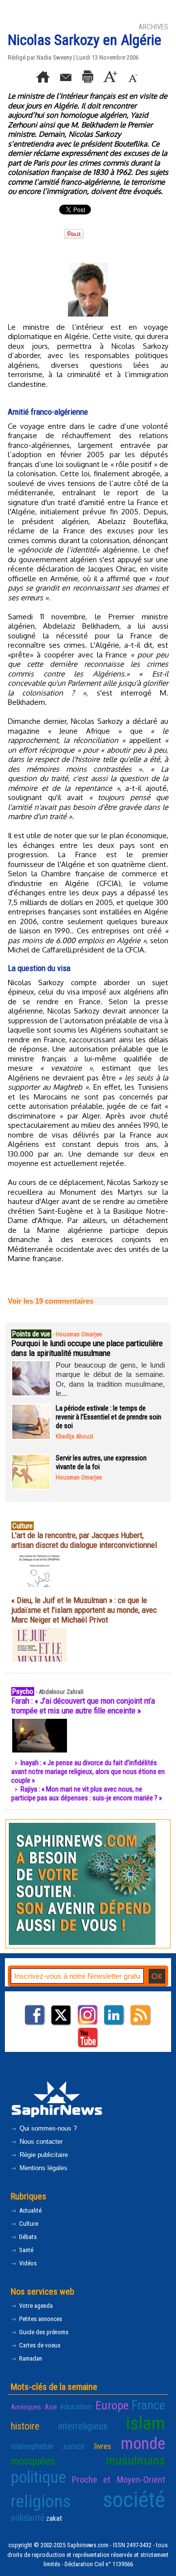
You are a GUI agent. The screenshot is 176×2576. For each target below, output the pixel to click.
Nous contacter (40, 2142)
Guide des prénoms (43, 2332)
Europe (112, 2405)
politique (38, 2477)
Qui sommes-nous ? (47, 2128)
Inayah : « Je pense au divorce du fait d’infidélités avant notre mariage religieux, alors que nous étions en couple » (88, 1772)
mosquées (33, 2461)
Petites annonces (40, 2319)
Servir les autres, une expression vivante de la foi (101, 1462)
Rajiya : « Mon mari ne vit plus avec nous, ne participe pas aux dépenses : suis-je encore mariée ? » (87, 1794)
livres (102, 2446)
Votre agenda (35, 2306)
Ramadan (30, 2358)
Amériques (26, 2407)
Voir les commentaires (51, 1301)
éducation (76, 2407)
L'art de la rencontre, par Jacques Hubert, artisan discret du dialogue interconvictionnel (84, 1540)
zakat (54, 2518)
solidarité (28, 2518)
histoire (25, 2426)
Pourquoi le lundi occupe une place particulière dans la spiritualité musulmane (87, 1348)
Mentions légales (43, 2168)
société (134, 2500)
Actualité (30, 2210)
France (148, 2405)
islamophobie (32, 2446)
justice (74, 2446)
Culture (28, 2224)
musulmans (135, 2460)
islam (145, 2423)
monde (143, 2443)
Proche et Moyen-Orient (119, 2480)
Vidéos (27, 2263)
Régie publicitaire (43, 2155)
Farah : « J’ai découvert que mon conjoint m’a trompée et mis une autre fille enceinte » (83, 1706)
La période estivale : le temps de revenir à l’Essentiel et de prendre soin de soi (109, 1417)
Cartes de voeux (39, 2345)
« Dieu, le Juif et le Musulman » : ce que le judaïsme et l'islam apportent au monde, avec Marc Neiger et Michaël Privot (84, 1610)
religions (41, 2501)
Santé (25, 2250)
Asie (51, 2407)
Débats (27, 2237)
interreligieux (83, 2426)
